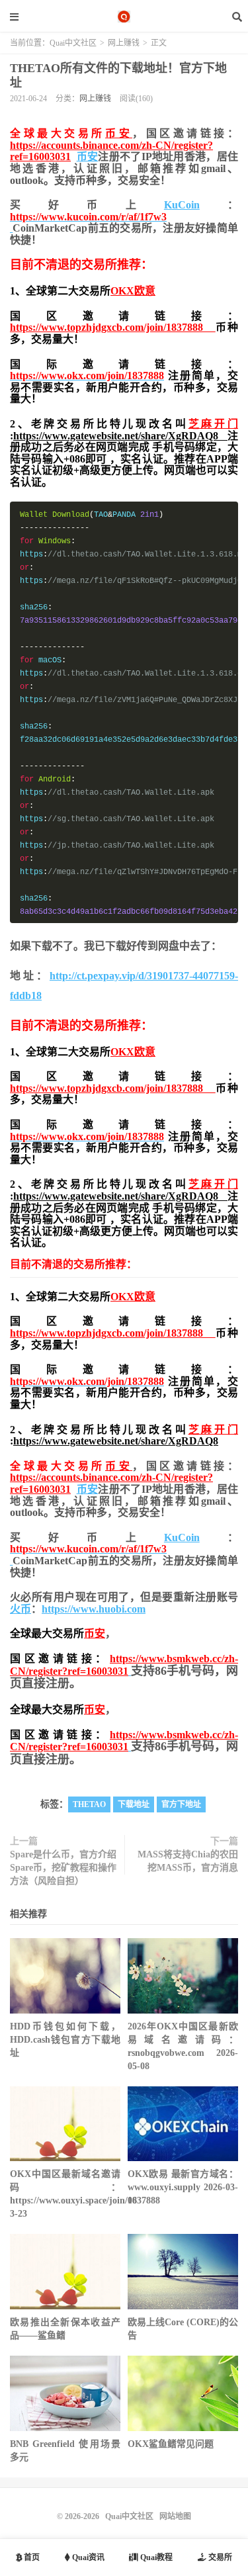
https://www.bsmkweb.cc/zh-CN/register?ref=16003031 (124, 1665)
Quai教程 (155, 2557)
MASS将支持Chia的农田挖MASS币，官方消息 (188, 1861)
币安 (119, 133)
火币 (21, 1609)
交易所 (219, 2557)
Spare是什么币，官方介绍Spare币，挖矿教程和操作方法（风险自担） (63, 1868)
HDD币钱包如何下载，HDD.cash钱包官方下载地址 (65, 2040)
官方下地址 (181, 1804)
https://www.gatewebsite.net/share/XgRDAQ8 (120, 436)
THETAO (89, 1804)
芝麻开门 (213, 424)
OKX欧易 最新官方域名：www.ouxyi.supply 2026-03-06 (183, 2187)
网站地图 (175, 2516)
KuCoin (182, 205)
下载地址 (134, 1804)
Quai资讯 (87, 2557)
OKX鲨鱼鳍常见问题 (171, 2444)
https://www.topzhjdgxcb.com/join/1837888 (113, 327)
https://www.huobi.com (94, 1609)
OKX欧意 (133, 291)
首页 (31, 2557)
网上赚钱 (124, 43)
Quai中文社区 (124, 17)
